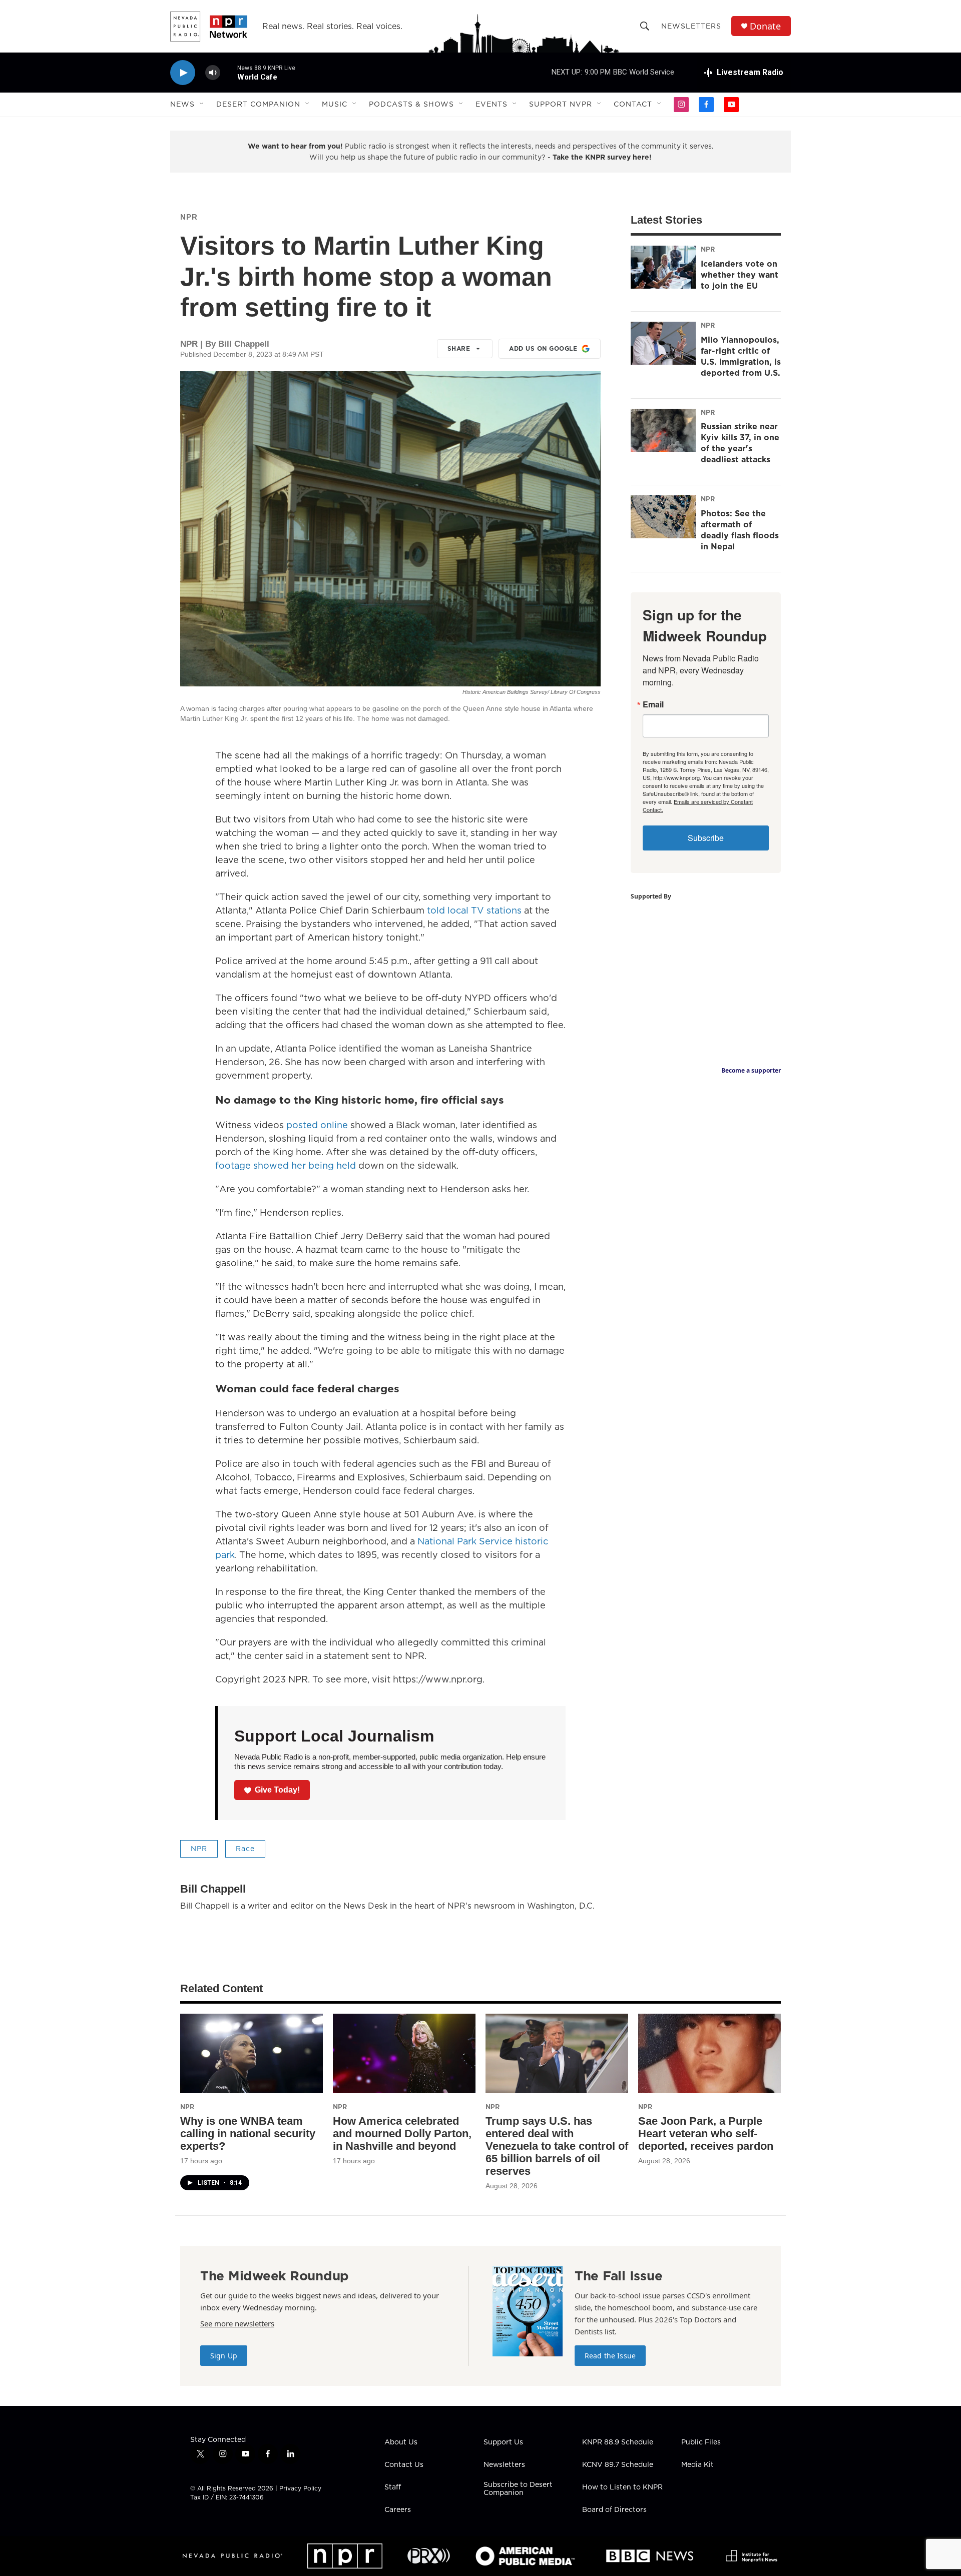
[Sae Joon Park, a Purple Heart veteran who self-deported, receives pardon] (709, 2053)
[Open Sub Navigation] (202, 104)
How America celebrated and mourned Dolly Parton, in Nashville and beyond (402, 2133)
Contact (633, 104)
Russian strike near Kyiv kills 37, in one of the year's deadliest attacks (740, 443)
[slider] (229, 72)
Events (492, 104)
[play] (183, 73)
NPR (189, 217)
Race (245, 1849)
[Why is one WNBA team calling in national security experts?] (252, 2053)
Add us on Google (543, 348)
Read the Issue (610, 2356)
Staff (393, 2487)
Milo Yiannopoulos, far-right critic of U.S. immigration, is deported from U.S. (741, 356)
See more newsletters (237, 2323)
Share (459, 348)
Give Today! (277, 1790)
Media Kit (697, 2465)
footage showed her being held (286, 1165)
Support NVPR (561, 104)
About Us (401, 2442)
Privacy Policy (300, 2488)
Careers (398, 2510)
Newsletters (691, 26)
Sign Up (224, 2356)
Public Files (701, 2442)
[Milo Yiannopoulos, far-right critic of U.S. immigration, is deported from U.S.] (663, 343)
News (182, 104)
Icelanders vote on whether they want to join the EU (740, 275)
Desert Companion (258, 104)
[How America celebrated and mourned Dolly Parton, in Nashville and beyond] (404, 2053)
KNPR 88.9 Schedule (618, 2442)
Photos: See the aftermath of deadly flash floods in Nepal (740, 530)
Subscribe (706, 838)
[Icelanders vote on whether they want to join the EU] (663, 267)
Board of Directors (614, 2510)
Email (653, 704)
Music (335, 104)
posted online (317, 1125)
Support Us (503, 2442)
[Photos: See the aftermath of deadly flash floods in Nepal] (663, 517)
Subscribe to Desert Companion (518, 2489)
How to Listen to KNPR (622, 2487)
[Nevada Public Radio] (232, 2556)
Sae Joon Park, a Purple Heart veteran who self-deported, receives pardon (706, 2133)
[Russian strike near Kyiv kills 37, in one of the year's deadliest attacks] (663, 430)
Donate (765, 26)
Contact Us (404, 2465)
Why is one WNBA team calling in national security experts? (248, 2133)
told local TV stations (474, 910)
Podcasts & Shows (411, 104)
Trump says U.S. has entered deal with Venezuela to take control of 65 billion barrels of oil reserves (557, 2146)
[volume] (213, 73)
